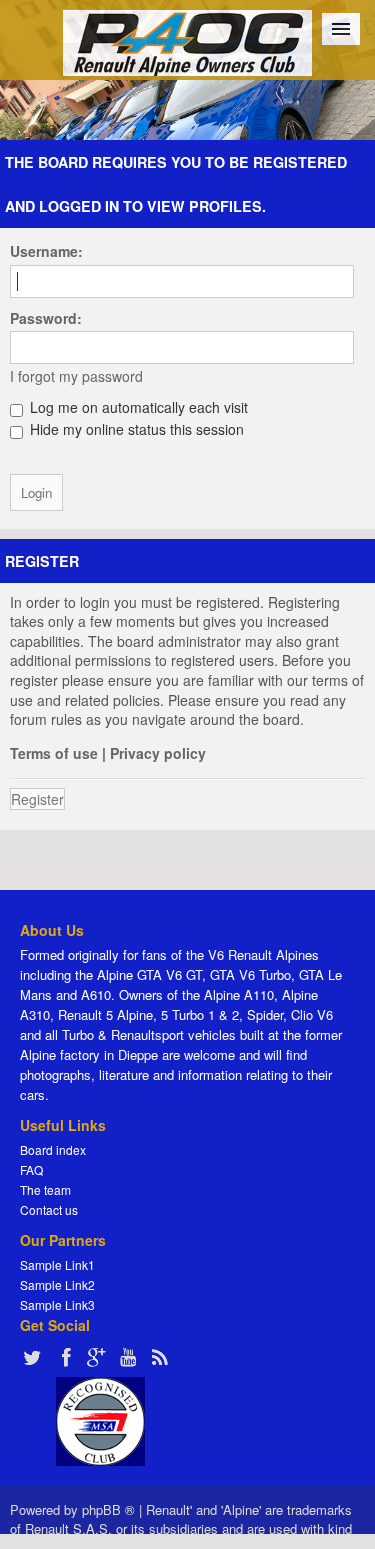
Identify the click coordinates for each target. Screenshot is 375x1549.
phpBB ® (108, 1509)
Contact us (49, 1209)
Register (37, 799)
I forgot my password (76, 376)
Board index (53, 1149)
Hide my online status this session (135, 429)
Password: (46, 318)
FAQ (31, 1169)
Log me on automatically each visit (137, 407)
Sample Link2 (57, 1284)
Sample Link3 (57, 1304)
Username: (46, 251)
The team (45, 1189)
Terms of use (54, 753)
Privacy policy (158, 753)
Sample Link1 (57, 1264)
